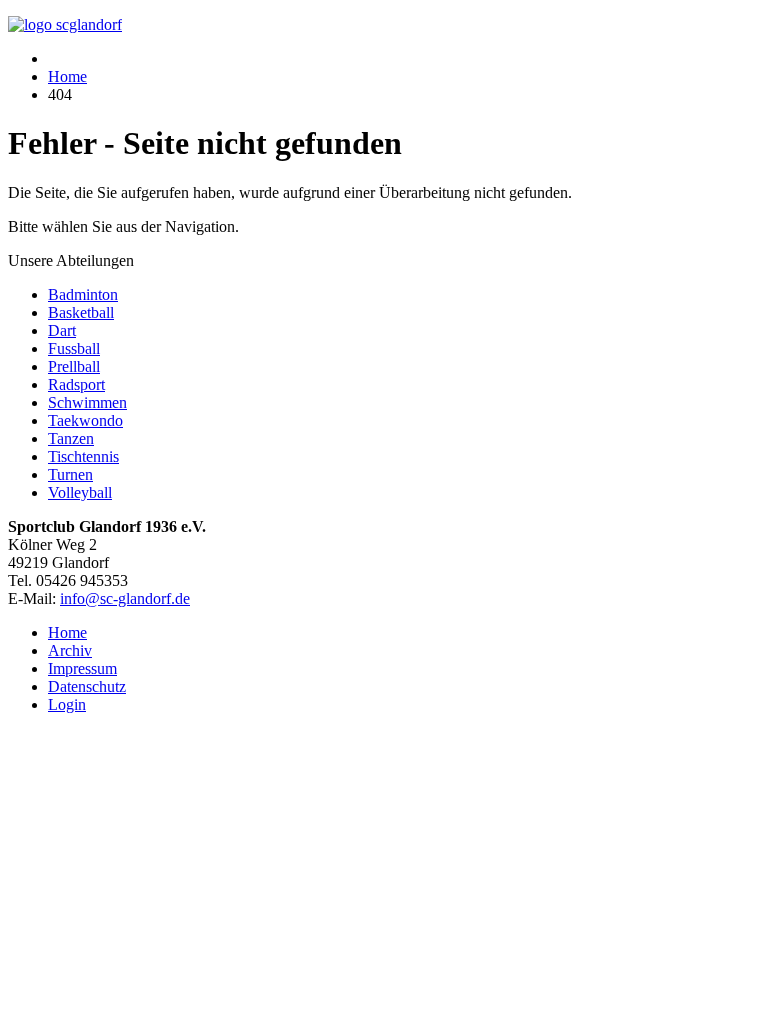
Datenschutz (87, 686)
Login (67, 704)
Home (67, 632)
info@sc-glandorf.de (125, 598)
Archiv (70, 650)
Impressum (82, 668)
